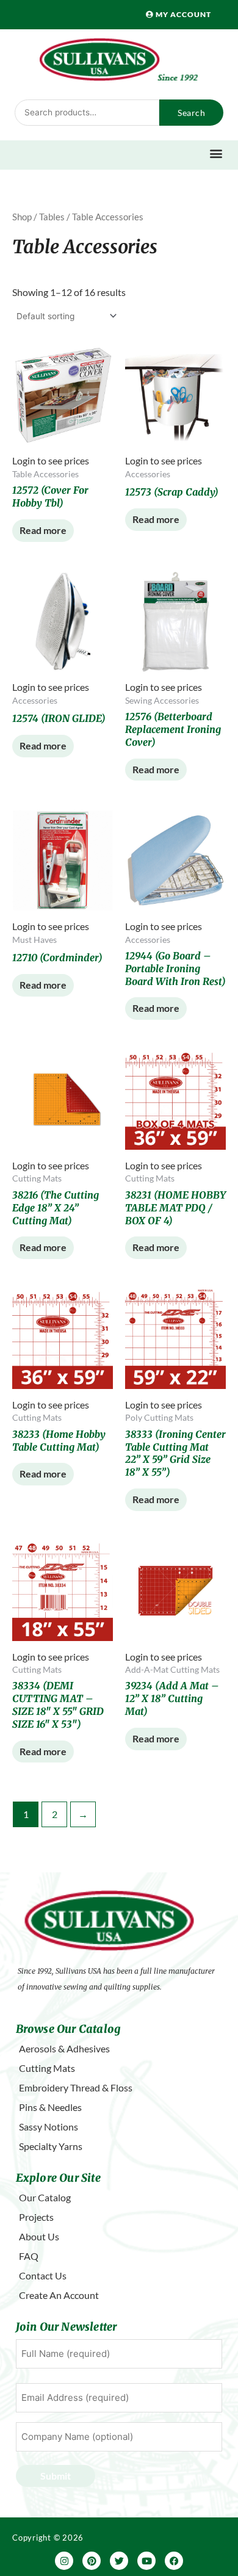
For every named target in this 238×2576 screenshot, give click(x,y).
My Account (182, 14)
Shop (22, 217)
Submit (56, 2476)
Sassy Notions (49, 2127)
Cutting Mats (47, 2068)
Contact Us (43, 2275)
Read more (43, 530)
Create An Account (59, 2295)
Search (191, 113)
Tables (52, 217)
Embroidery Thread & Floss (76, 2087)
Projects (36, 2217)
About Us (39, 2236)
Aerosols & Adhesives (64, 2048)
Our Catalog (45, 2197)
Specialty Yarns (51, 2146)
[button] (216, 153)
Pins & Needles (50, 2107)
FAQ (29, 2256)
